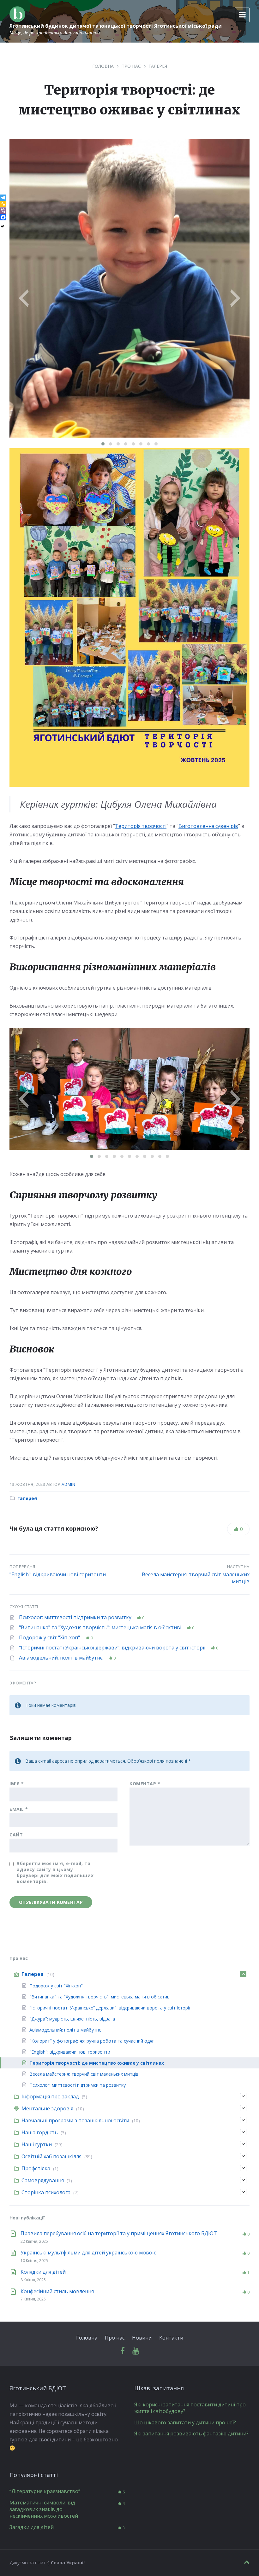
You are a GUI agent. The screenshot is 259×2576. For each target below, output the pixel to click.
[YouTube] (136, 2351)
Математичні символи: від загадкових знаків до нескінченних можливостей (44, 2509)
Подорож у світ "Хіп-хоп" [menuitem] (56, 1986)
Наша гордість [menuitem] (40, 2132)
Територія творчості (141, 826)
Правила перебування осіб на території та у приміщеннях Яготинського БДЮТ (119, 2233)
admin (68, 1484)
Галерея (158, 66)
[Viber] (3, 211)
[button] (103, 444)
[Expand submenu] (243, 1974)
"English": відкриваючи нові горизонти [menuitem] (70, 2052)
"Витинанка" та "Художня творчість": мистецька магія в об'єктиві (101, 1627)
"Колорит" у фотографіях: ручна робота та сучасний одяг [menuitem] (92, 2041)
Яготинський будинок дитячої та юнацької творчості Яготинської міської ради (116, 26)
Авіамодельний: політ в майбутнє (61, 1658)
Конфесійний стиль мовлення (57, 2291)
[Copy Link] (3, 204)
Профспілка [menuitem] (36, 2168)
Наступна (238, 1567)
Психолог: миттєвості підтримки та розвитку (76, 1617)
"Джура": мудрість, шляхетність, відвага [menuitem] (72, 2019)
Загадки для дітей (32, 2527)
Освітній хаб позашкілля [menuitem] (51, 2156)
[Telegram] (3, 198)
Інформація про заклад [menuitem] (50, 2096)
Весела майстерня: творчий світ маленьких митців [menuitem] (84, 2074)
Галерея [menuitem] (33, 1974)
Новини (142, 2338)
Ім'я (17, 1784)
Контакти (171, 2338)
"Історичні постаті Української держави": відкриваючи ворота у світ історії (113, 1648)
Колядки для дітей (43, 2272)
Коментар (145, 1784)
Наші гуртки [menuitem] (37, 2144)
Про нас (131, 66)
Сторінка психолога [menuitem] (46, 2192)
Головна (103, 66)
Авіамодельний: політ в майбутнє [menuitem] (65, 2030)
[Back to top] (247, 2562)
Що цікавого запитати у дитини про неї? (185, 2422)
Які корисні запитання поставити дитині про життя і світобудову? (190, 2408)
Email (19, 1809)
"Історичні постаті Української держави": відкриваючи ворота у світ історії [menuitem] (110, 2008)
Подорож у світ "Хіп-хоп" (50, 1637)
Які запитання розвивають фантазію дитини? (191, 2434)
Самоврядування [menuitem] (43, 2180)
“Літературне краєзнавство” (45, 2491)
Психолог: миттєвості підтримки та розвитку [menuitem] (78, 2085)
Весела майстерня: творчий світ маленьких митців (196, 1578)
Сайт (16, 1835)
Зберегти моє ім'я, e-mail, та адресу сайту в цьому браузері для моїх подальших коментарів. (55, 1872)
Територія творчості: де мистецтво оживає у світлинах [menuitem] (97, 2063)
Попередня (22, 1567)
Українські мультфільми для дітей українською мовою (89, 2253)
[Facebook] (3, 217)
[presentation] (24, 289)
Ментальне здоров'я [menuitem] (47, 2108)
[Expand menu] (242, 15)
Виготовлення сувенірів (208, 826)
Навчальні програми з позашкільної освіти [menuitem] (75, 2120)
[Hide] (3, 226)
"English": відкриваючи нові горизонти (58, 1574)
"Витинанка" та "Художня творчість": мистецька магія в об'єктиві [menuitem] (100, 1997)
